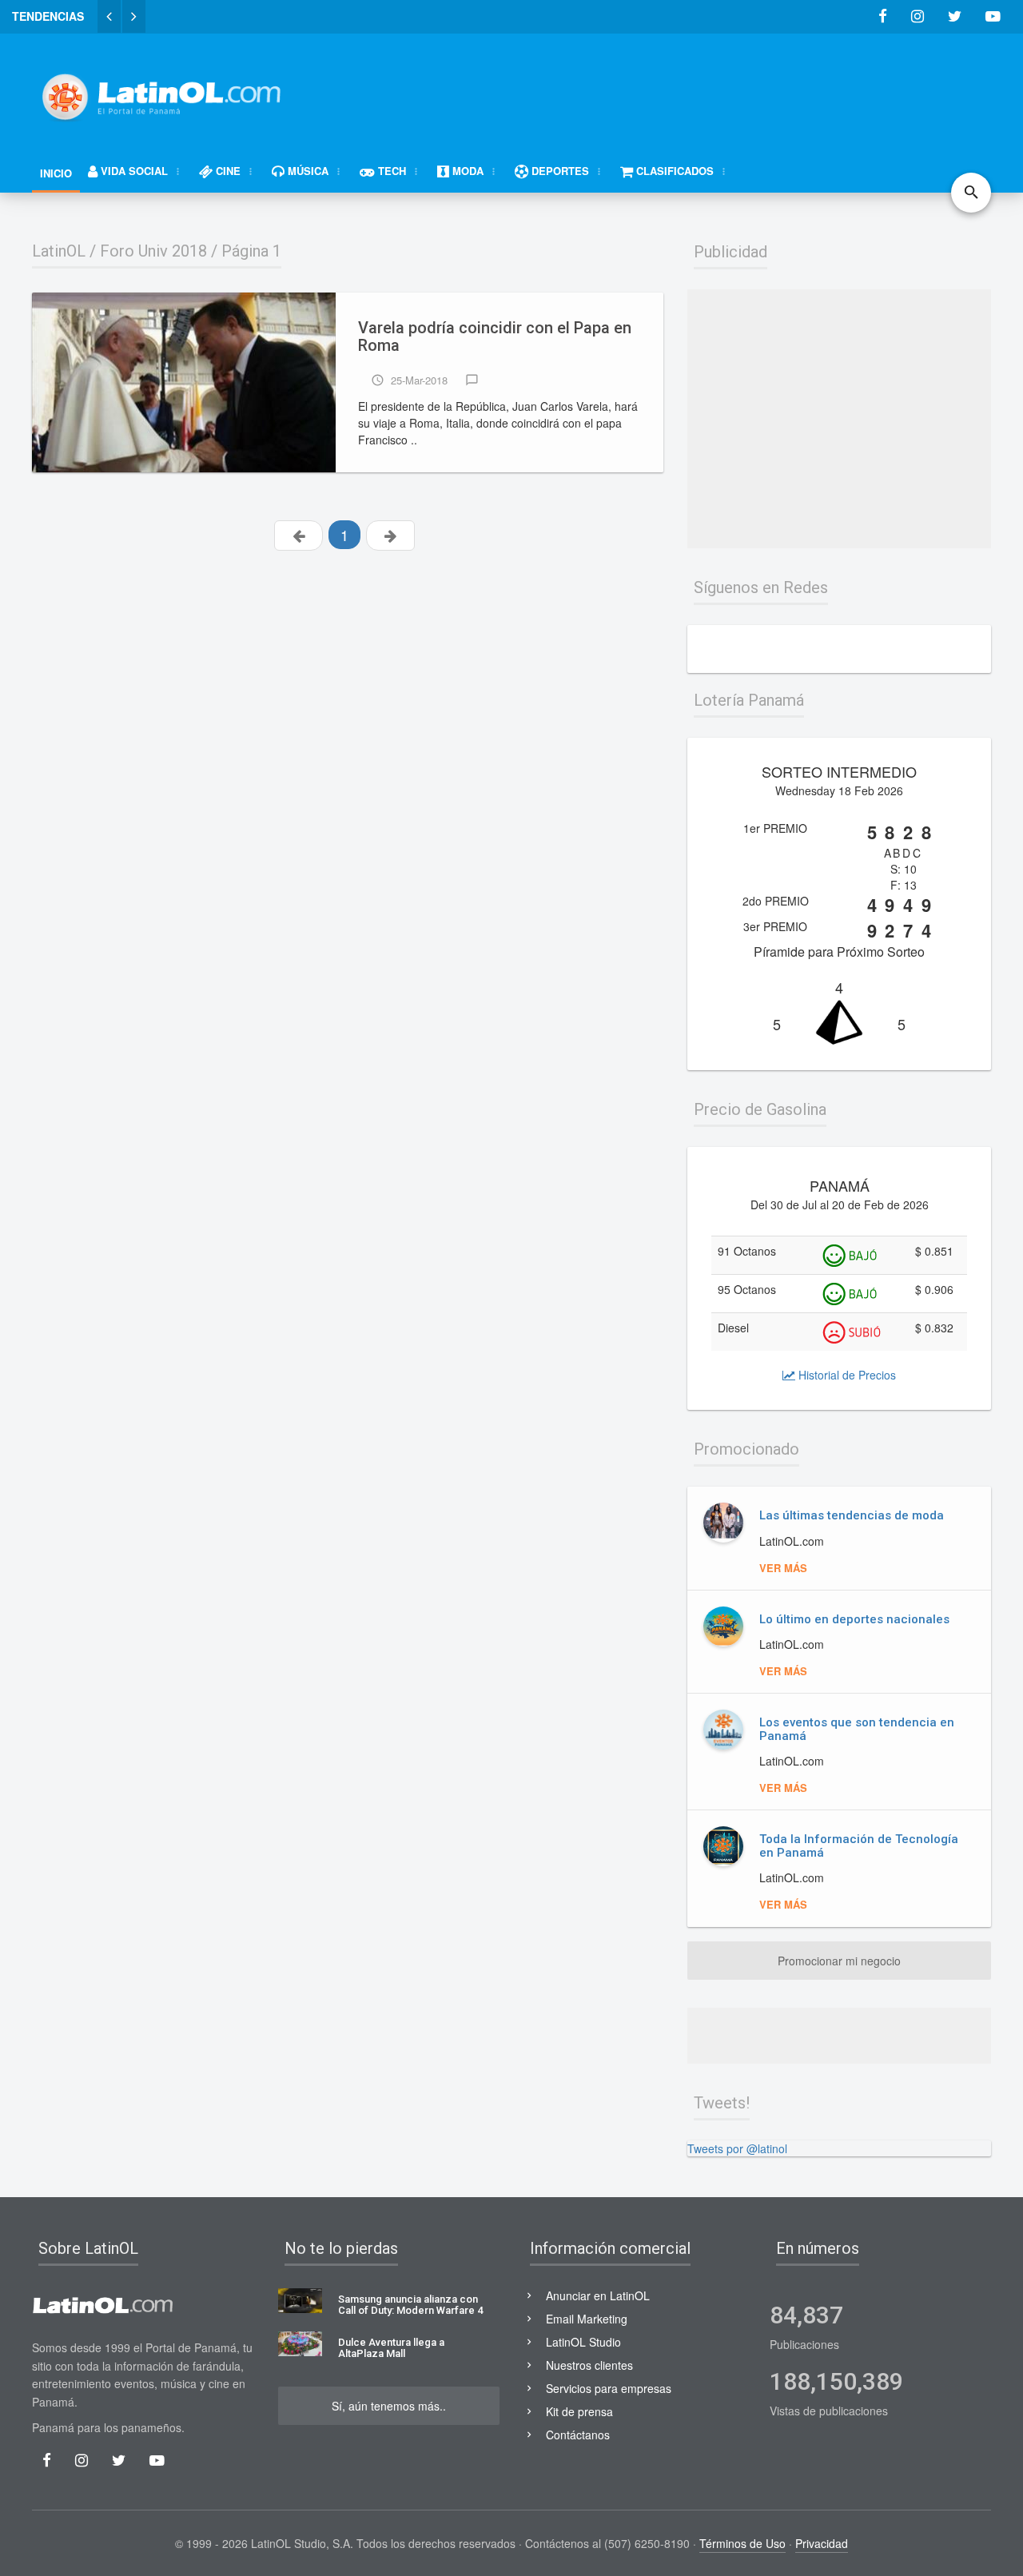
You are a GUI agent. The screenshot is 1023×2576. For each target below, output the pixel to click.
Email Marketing (587, 2319)
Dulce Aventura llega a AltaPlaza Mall (391, 2348)
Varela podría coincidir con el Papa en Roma (495, 337)
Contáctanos (578, 2435)
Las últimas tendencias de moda (852, 1515)
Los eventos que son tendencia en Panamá (857, 1729)
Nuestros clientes (589, 2365)
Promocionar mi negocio (839, 1961)
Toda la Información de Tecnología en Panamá (859, 1846)
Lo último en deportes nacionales (854, 1619)
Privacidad (822, 2543)
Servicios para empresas (609, 2388)
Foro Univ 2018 (153, 251)
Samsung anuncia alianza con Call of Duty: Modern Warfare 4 (410, 2305)
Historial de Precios (846, 1375)
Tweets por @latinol (737, 2148)
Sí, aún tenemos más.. (389, 2406)
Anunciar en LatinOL (598, 2295)
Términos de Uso (742, 2543)
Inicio (56, 173)
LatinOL (59, 251)
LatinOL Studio (583, 2342)
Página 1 (251, 251)
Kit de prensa (579, 2411)
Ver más (783, 1568)
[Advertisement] (700, 90)
